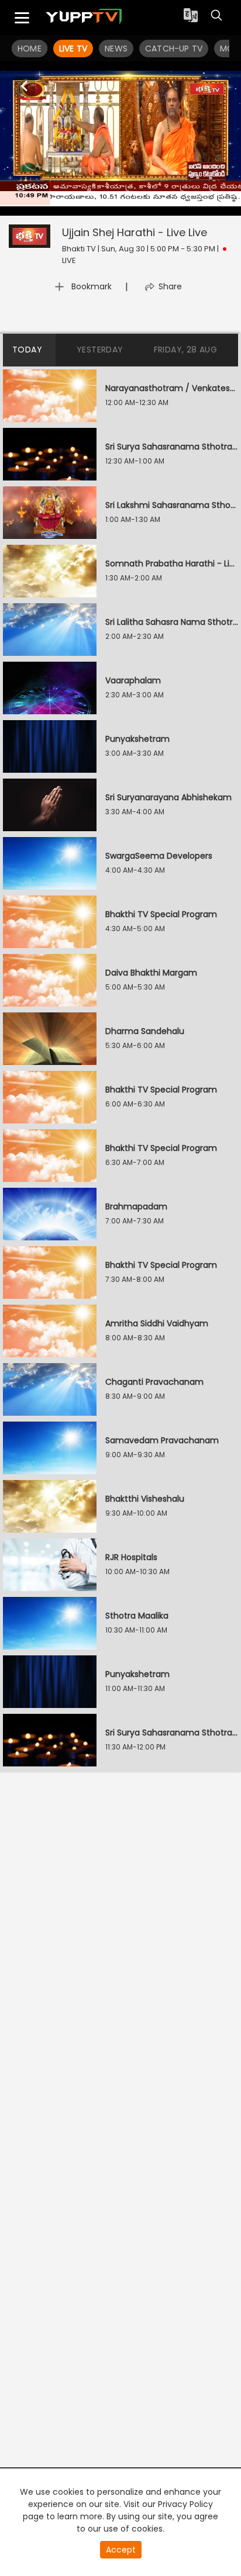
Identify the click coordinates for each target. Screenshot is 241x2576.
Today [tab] (27, 350)
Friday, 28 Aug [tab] (186, 350)
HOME (30, 49)
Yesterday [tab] (100, 350)
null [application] (83, 205)
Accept (121, 2550)
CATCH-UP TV (174, 49)
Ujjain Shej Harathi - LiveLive (135, 232)
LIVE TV (73, 49)
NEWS (116, 49)
